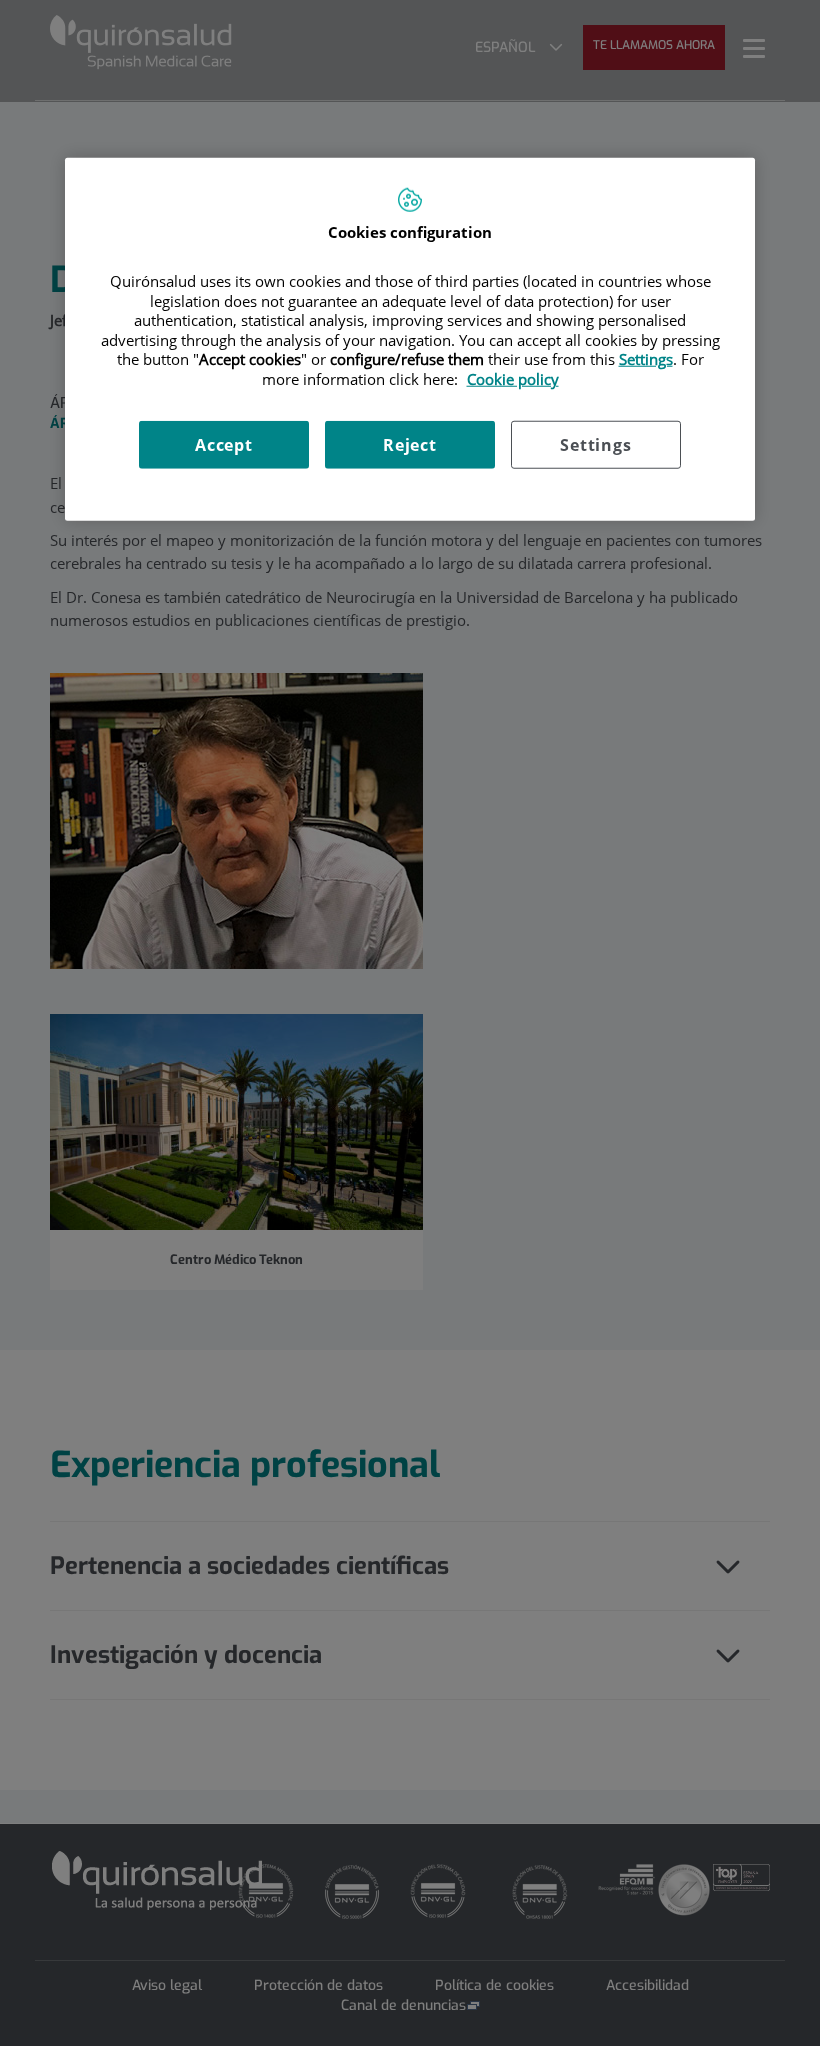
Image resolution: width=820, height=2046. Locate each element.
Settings (595, 445)
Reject (410, 445)
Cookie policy (513, 378)
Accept (224, 445)
